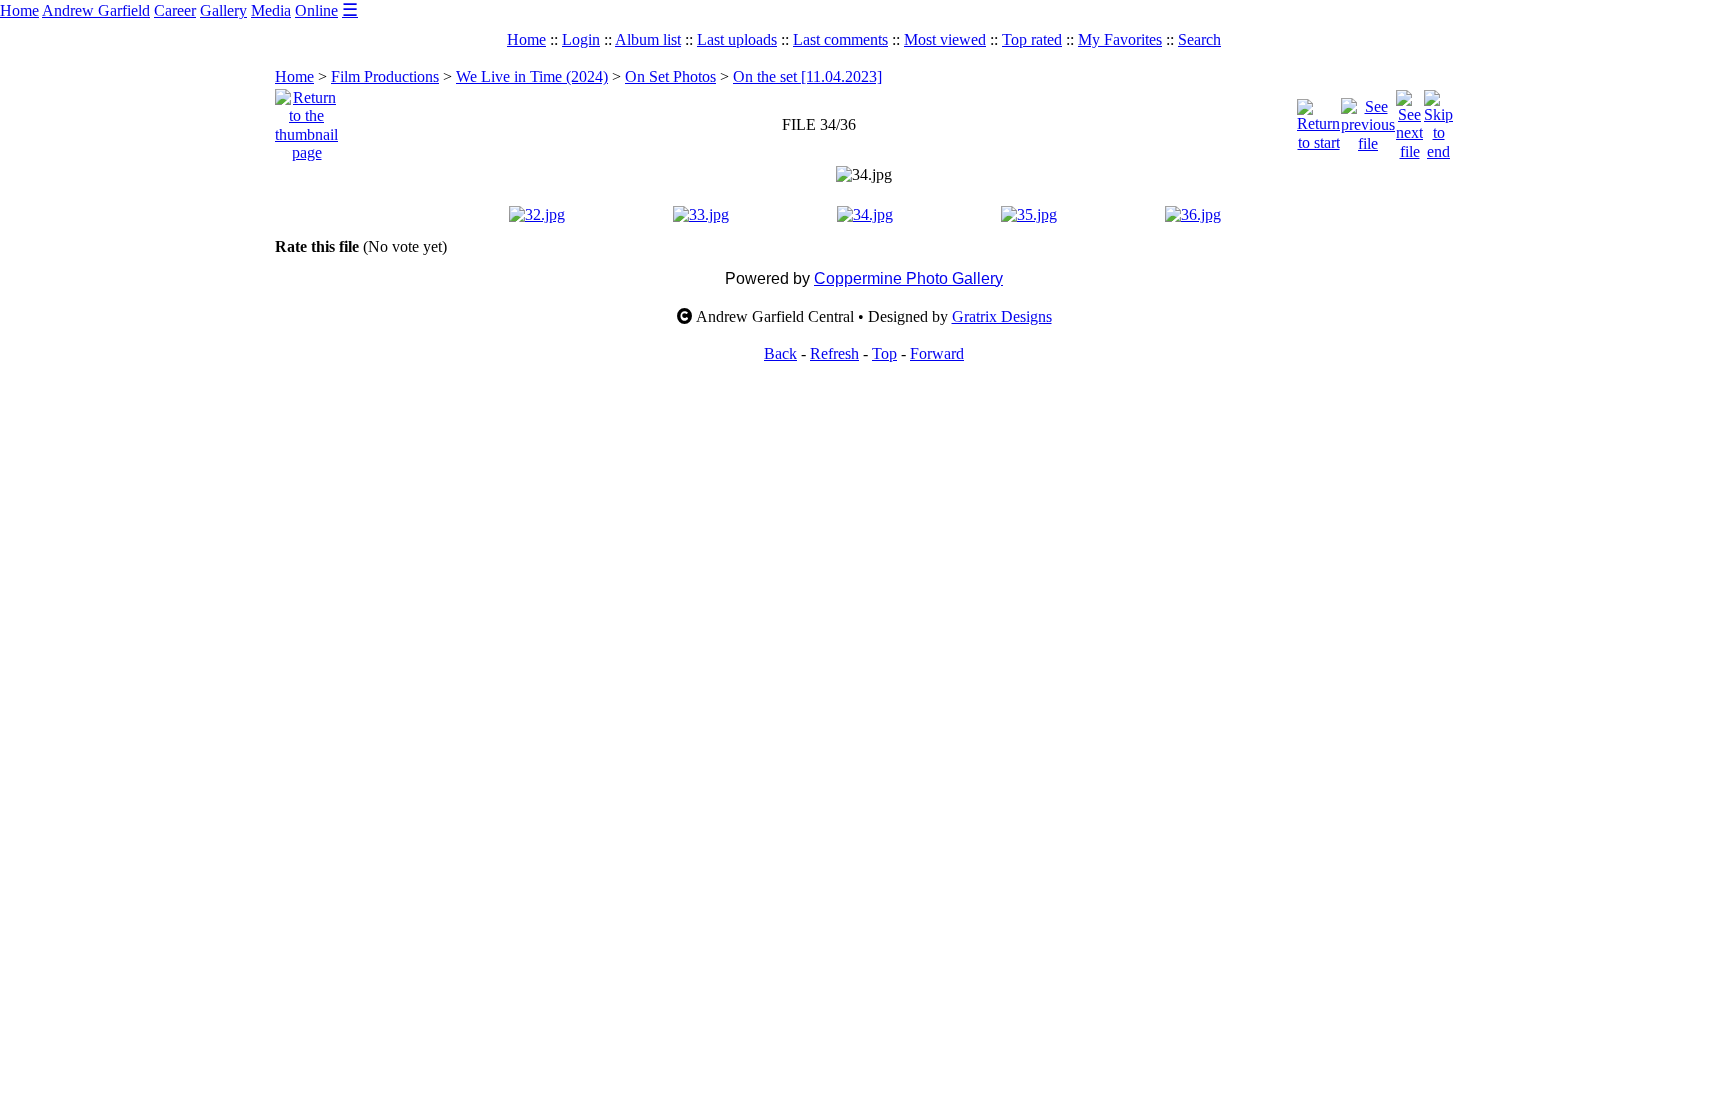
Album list (648, 39)
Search (1199, 39)
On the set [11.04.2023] (807, 76)
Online (316, 10)
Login (581, 39)
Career (175, 10)
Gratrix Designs (1002, 316)
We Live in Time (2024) (532, 76)
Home (19, 10)
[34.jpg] (864, 175)
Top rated (1032, 39)
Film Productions (385, 76)
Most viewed (945, 39)
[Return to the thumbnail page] (306, 120)
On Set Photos (670, 76)
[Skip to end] (1438, 120)
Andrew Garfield (96, 10)
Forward (937, 353)
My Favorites (1120, 39)
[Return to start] (1318, 120)
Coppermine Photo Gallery (908, 278)
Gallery (223, 10)
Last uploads (737, 39)
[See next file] (1409, 120)
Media (271, 10)
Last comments (840, 39)
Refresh (834, 353)
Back (780, 353)
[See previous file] (1368, 120)
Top (884, 353)
